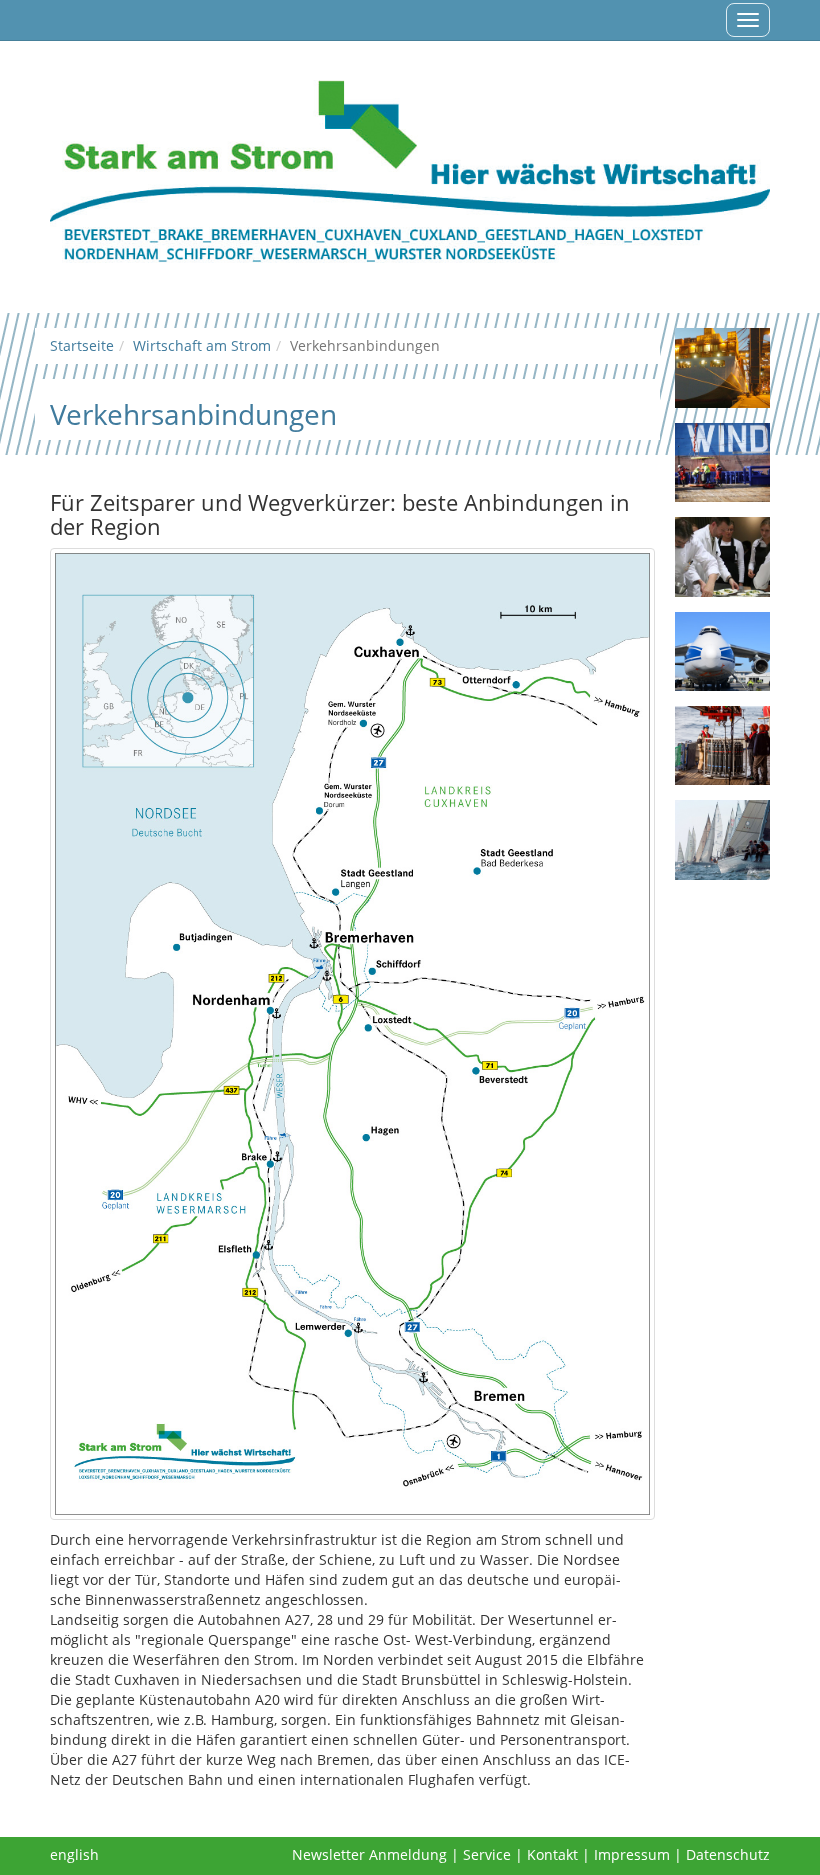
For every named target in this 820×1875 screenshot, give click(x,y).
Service (487, 1854)
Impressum (632, 1854)
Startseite (82, 345)
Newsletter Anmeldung (369, 1854)
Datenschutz (728, 1854)
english (74, 1854)
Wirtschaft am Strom (202, 345)
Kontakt (552, 1854)
